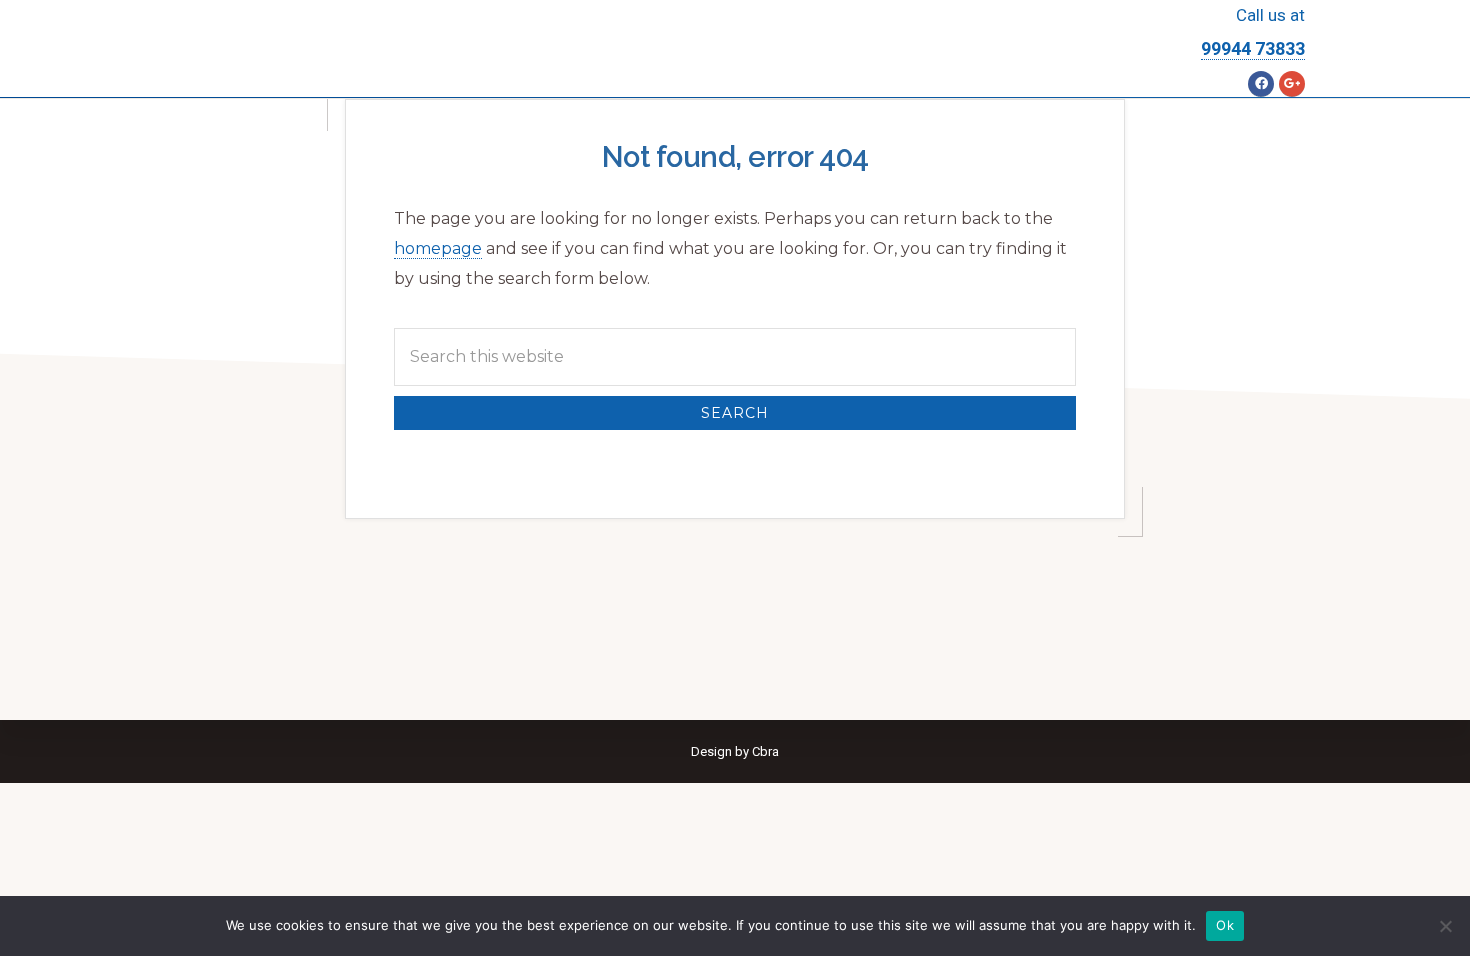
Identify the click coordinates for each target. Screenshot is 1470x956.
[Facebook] (1261, 84)
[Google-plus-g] (1292, 84)
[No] (1445, 926)
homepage (438, 248)
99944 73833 (1253, 48)
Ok (1225, 925)
